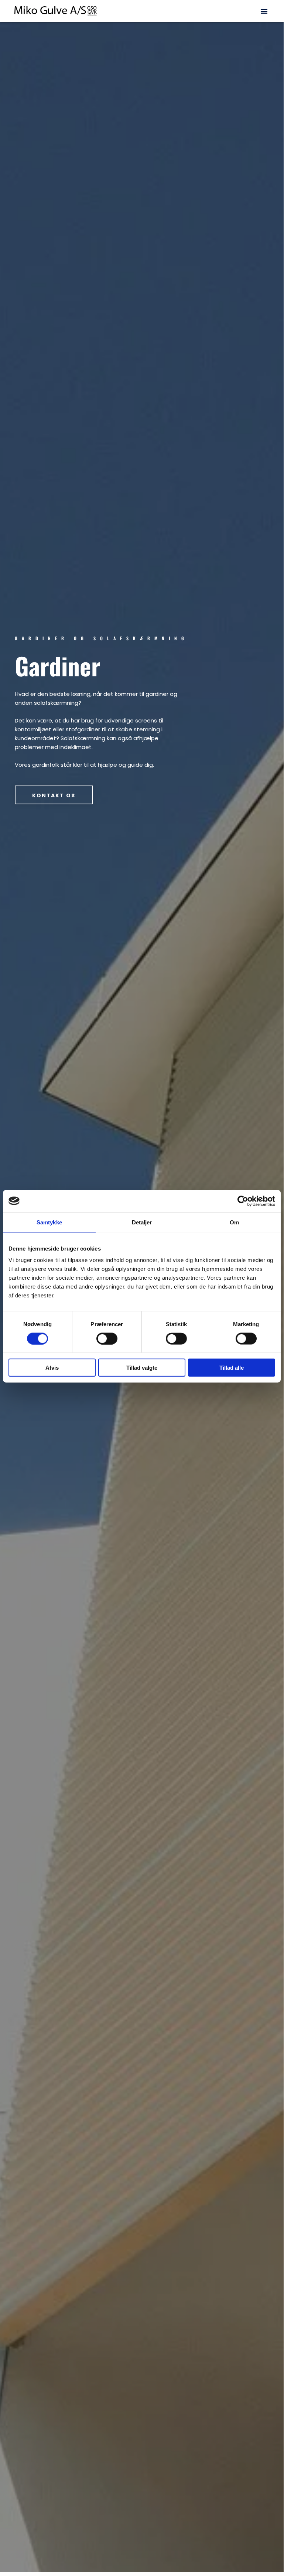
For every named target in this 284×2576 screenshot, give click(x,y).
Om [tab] (234, 1222)
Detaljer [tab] (142, 1222)
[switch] (107, 1338)
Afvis (52, 1368)
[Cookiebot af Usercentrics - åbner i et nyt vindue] (243, 1201)
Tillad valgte (142, 1368)
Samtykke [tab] (49, 1222)
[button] (264, 11)
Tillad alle (232, 1368)
